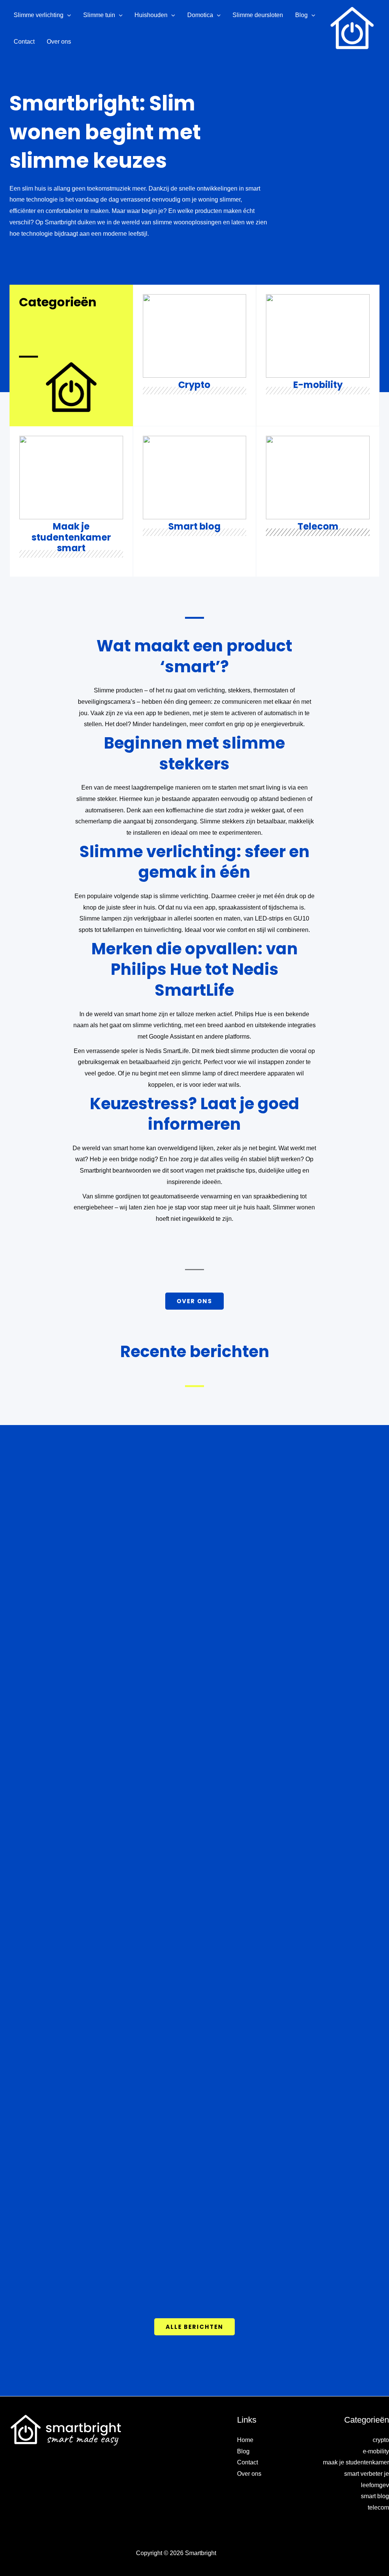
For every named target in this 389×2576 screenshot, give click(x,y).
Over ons (249, 2474)
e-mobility (376, 2451)
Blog (243, 2451)
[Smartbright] (353, 28)
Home (245, 2440)
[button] (67, 15)
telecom (378, 2507)
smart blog (375, 2496)
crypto (381, 2440)
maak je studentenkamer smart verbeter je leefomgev (356, 2474)
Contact (247, 2462)
